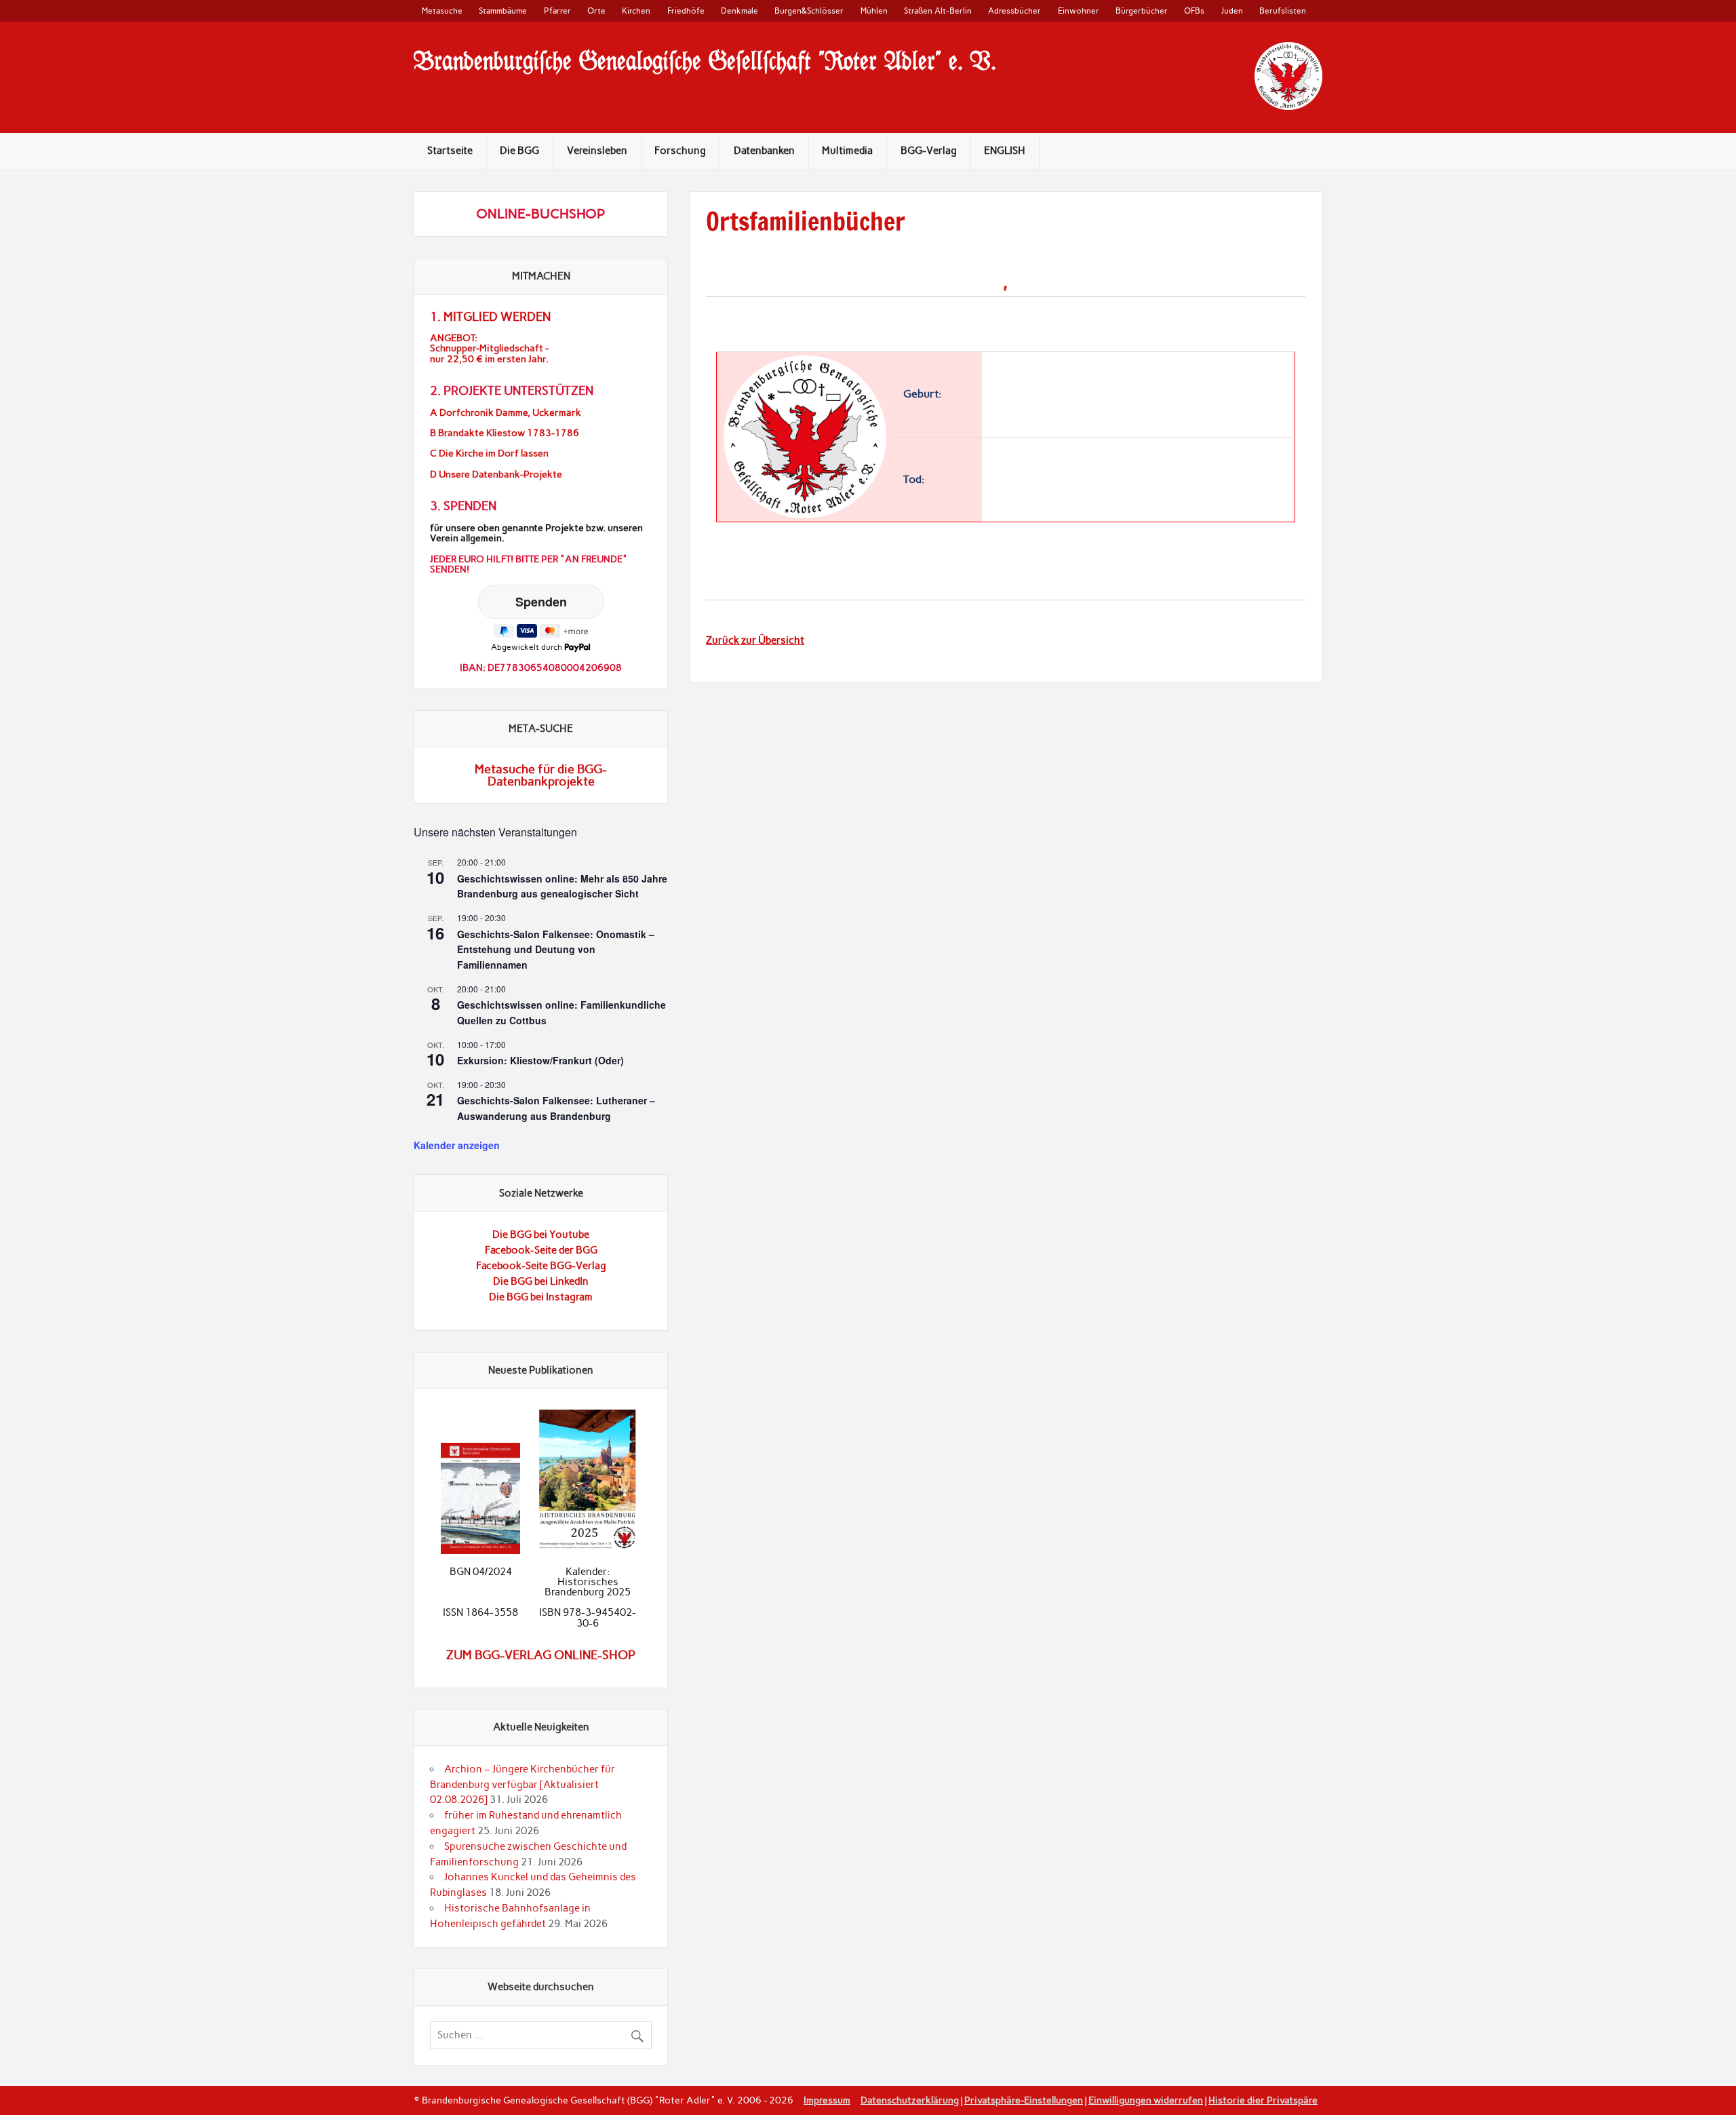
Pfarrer (557, 11)
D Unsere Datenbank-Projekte (496, 474)
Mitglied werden (497, 317)
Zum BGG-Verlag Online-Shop (541, 1655)
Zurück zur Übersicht (755, 640)
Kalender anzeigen (457, 1145)
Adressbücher (1014, 11)
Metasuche (442, 11)
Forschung (680, 151)
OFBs (1194, 11)
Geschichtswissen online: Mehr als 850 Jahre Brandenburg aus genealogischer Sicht (562, 886)
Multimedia (847, 151)
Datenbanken (764, 151)
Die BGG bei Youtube (541, 1235)
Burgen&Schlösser (809, 11)
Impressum (827, 2100)
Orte (596, 11)
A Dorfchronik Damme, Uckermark (506, 413)
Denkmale (739, 11)
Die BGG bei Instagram (541, 1297)
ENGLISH (1005, 151)
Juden (1232, 11)
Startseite (450, 151)
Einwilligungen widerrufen (1146, 2100)
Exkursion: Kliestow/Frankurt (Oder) (540, 1060)
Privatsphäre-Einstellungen (1024, 2100)
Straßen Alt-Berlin (938, 11)
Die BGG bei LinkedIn (541, 1281)
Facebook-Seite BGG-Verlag (541, 1266)
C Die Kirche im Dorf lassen (489, 453)
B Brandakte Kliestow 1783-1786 (505, 433)
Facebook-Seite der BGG (541, 1250)
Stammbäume (503, 11)
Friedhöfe (686, 11)
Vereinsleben (597, 151)
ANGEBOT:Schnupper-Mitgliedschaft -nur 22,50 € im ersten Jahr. (489, 348)
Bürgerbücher (1142, 11)
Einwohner (1079, 11)
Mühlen (874, 11)
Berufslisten (1283, 11)
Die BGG (519, 151)
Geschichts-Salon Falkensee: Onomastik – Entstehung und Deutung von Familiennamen (556, 949)
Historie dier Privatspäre (1263, 2100)
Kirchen (636, 11)
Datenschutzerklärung (910, 2100)
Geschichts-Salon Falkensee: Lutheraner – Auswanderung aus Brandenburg (556, 1108)
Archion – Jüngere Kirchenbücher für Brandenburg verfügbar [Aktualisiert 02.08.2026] (522, 1785)
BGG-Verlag (929, 151)
